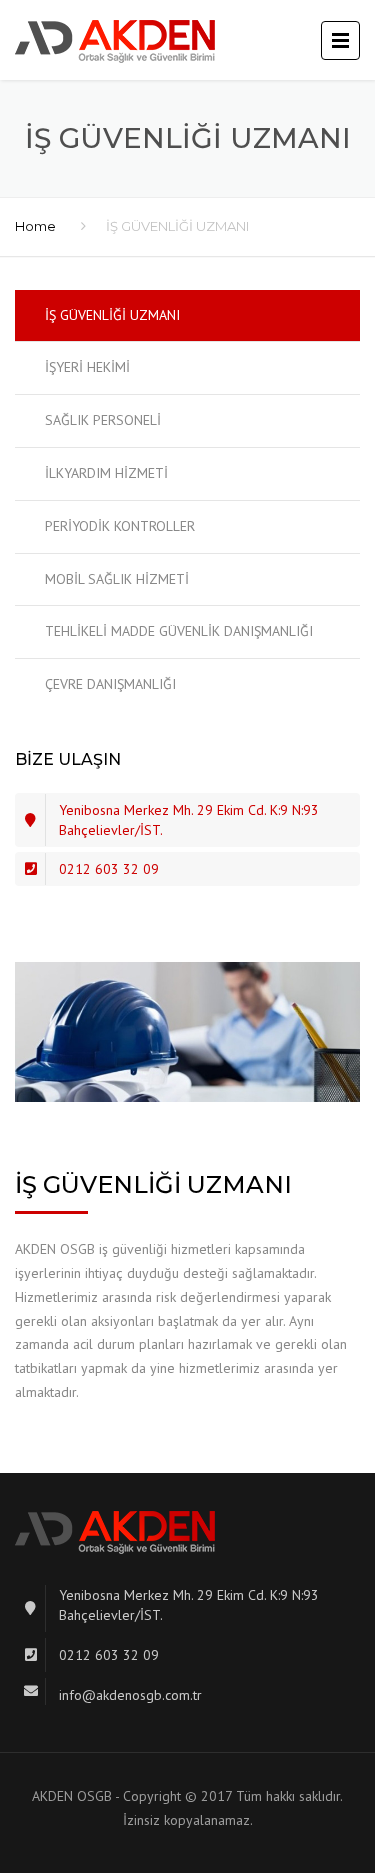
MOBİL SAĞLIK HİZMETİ (117, 579)
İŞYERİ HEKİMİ (87, 367)
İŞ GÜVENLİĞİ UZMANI (112, 315)
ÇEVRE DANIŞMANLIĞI (110, 684)
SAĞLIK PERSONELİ (103, 420)
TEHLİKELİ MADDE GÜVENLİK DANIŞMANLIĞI (179, 631)
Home (35, 226)
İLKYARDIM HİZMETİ (106, 473)
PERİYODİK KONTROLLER (120, 526)
